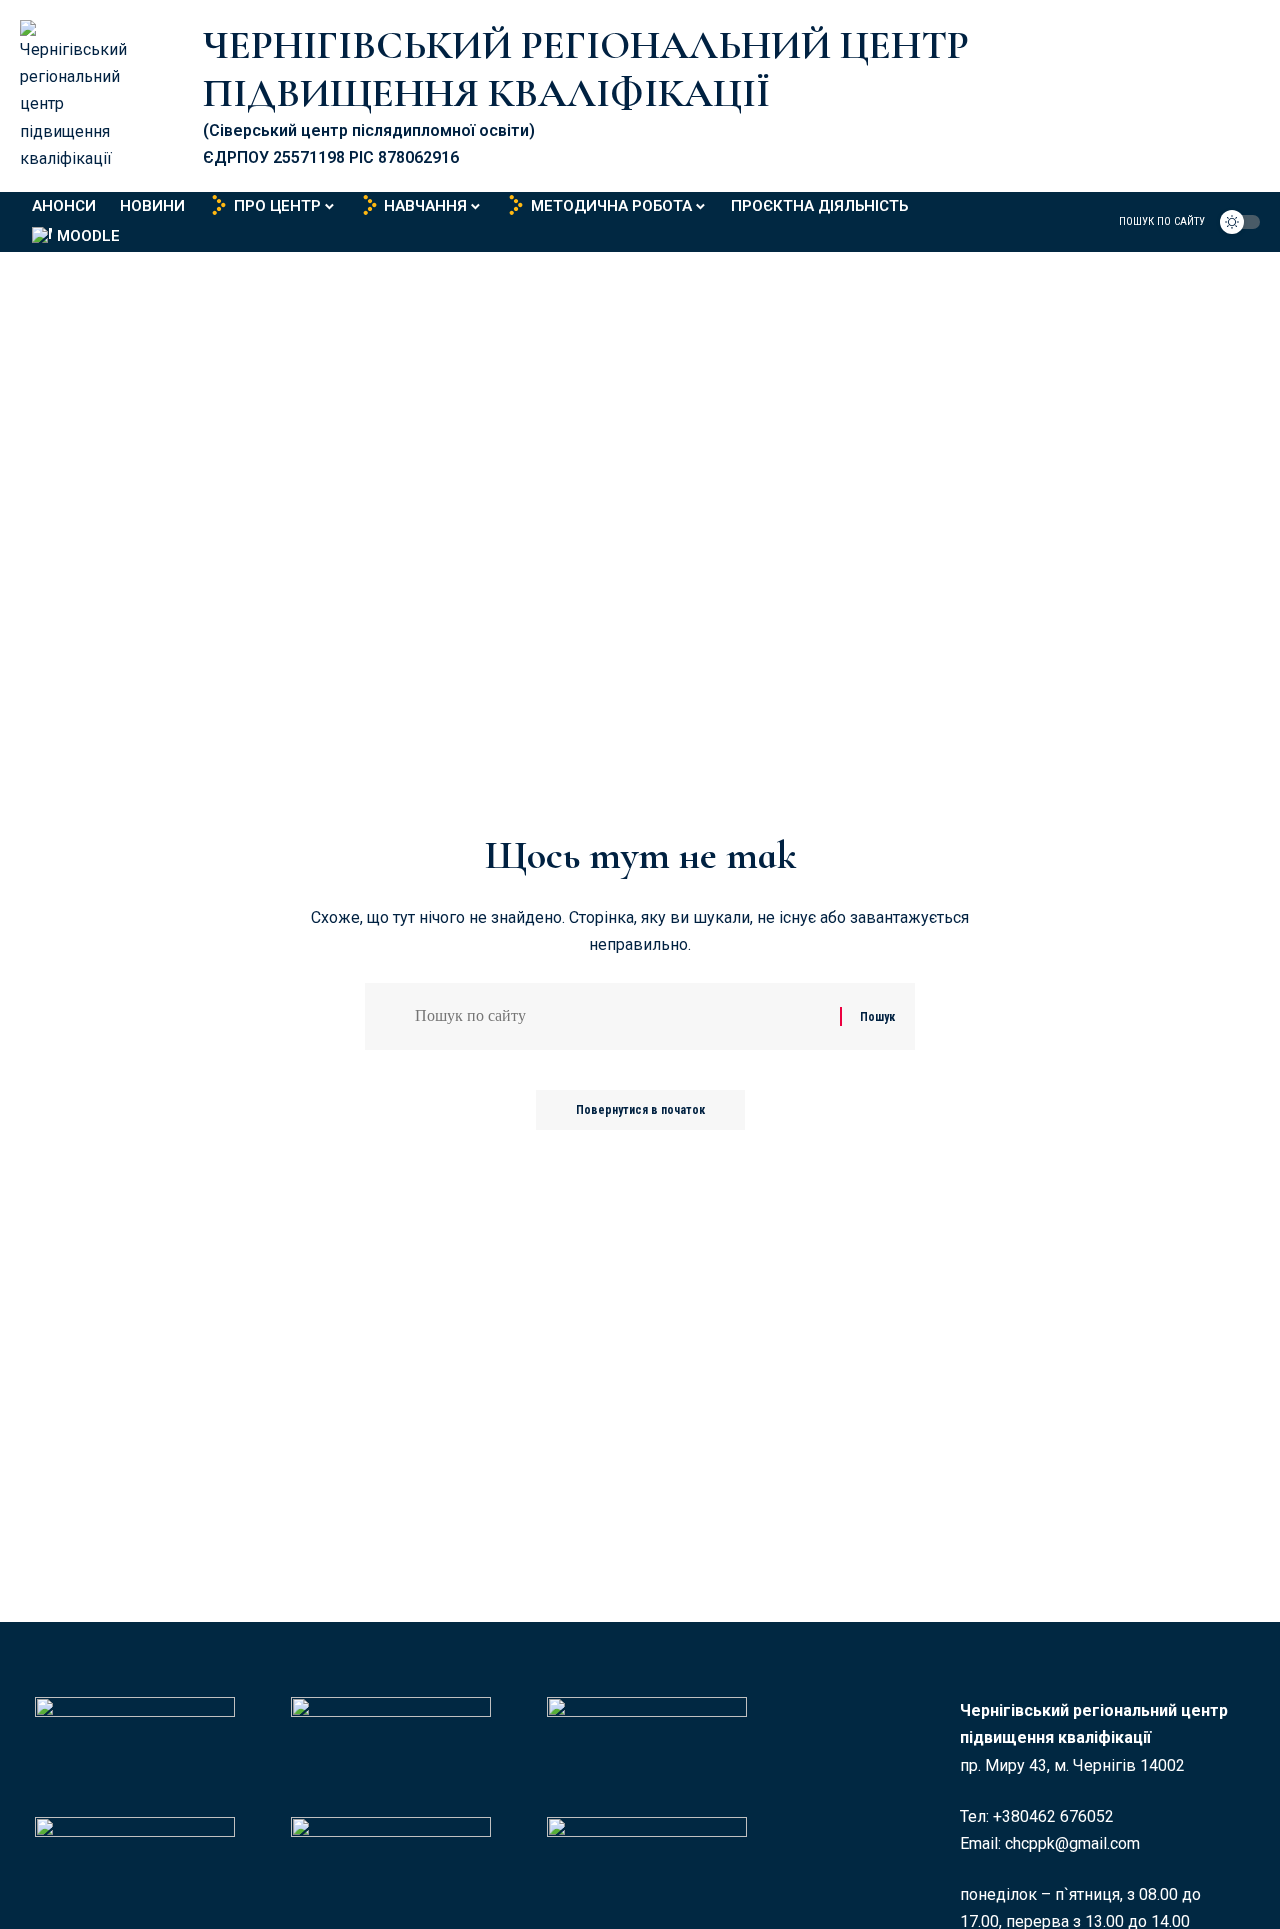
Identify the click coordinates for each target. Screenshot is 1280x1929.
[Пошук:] (620, 1016)
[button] (1150, 222)
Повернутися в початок (640, 1110)
